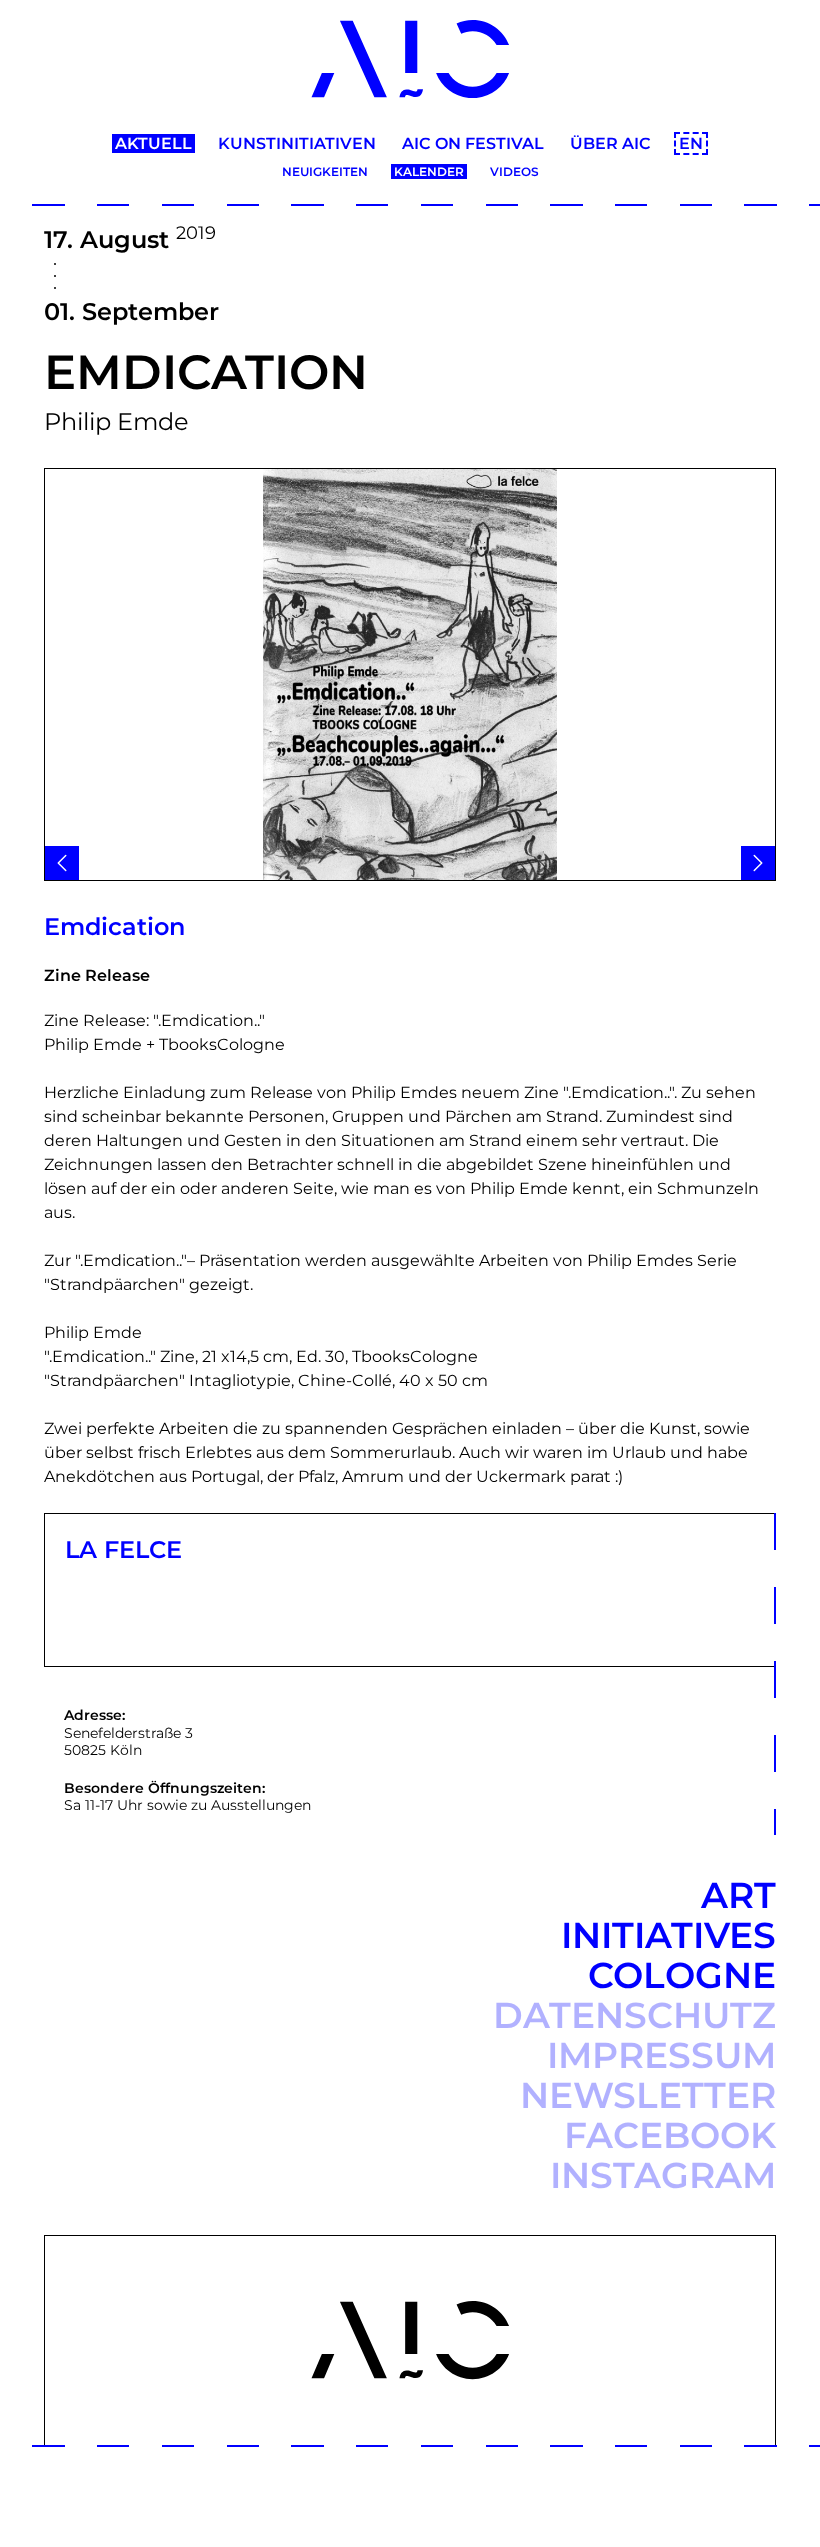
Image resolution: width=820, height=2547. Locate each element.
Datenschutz (634, 2015)
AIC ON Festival (473, 143)
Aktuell (153, 143)
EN (691, 143)
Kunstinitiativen (297, 143)
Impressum (661, 2055)
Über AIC (610, 143)
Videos (514, 171)
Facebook (670, 2135)
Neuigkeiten (325, 171)
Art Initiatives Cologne (668, 1935)
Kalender (429, 171)
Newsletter (648, 2095)
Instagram (663, 2175)
